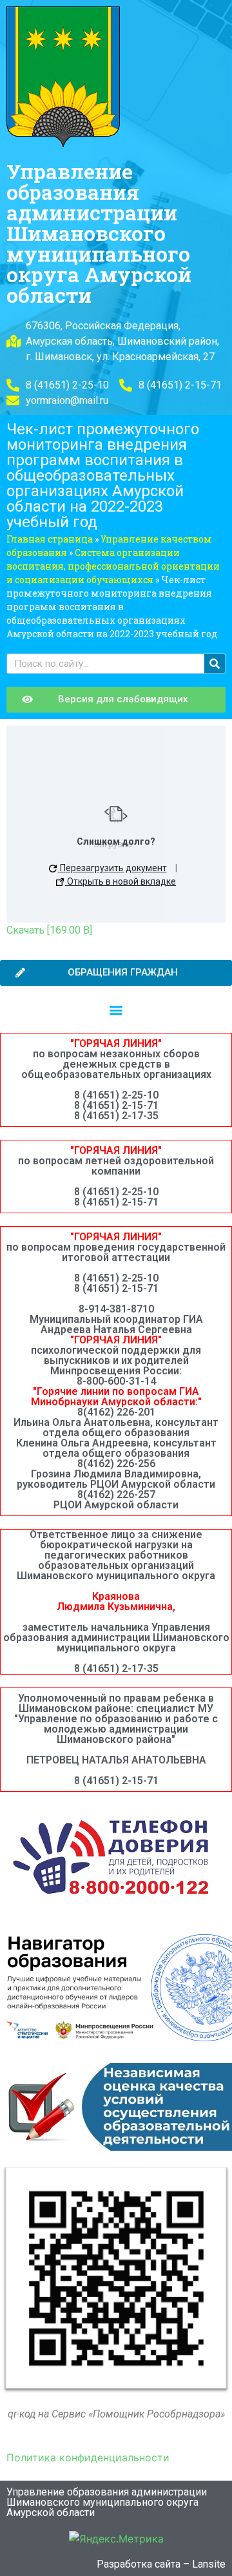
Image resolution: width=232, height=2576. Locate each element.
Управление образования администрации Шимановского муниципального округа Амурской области (99, 233)
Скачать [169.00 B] (49, 930)
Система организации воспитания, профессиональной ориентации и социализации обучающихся (113, 566)
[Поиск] (215, 664)
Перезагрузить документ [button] (112, 868)
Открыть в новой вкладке (121, 881)
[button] (116, 1009)
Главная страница (50, 539)
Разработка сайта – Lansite (161, 2564)
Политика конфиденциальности (88, 2457)
